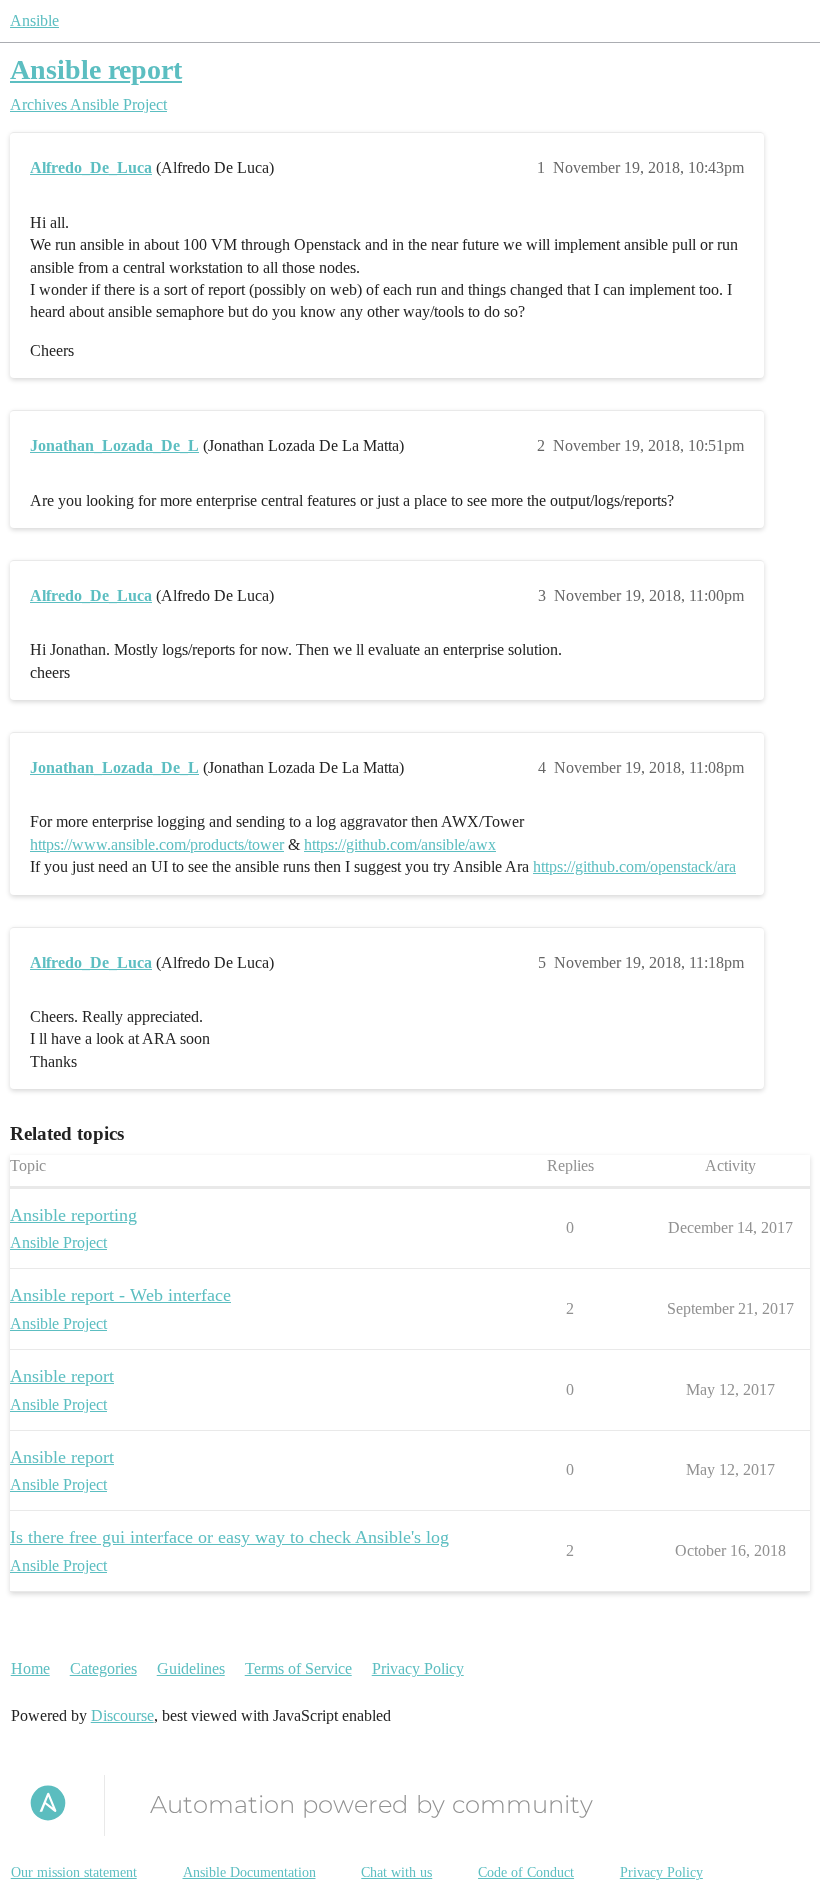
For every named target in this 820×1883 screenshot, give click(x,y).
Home (30, 1668)
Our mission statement (74, 1872)
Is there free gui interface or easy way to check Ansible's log (229, 1537)
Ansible (34, 20)
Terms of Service (298, 1668)
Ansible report (96, 69)
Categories (103, 1668)
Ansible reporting (73, 1215)
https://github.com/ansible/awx (400, 844)
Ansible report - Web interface (120, 1295)
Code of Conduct (526, 1872)
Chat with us (396, 1872)
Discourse (122, 1715)
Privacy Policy (418, 1668)
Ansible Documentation (249, 1872)
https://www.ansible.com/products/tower (157, 844)
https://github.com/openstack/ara (634, 866)
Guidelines (191, 1668)
